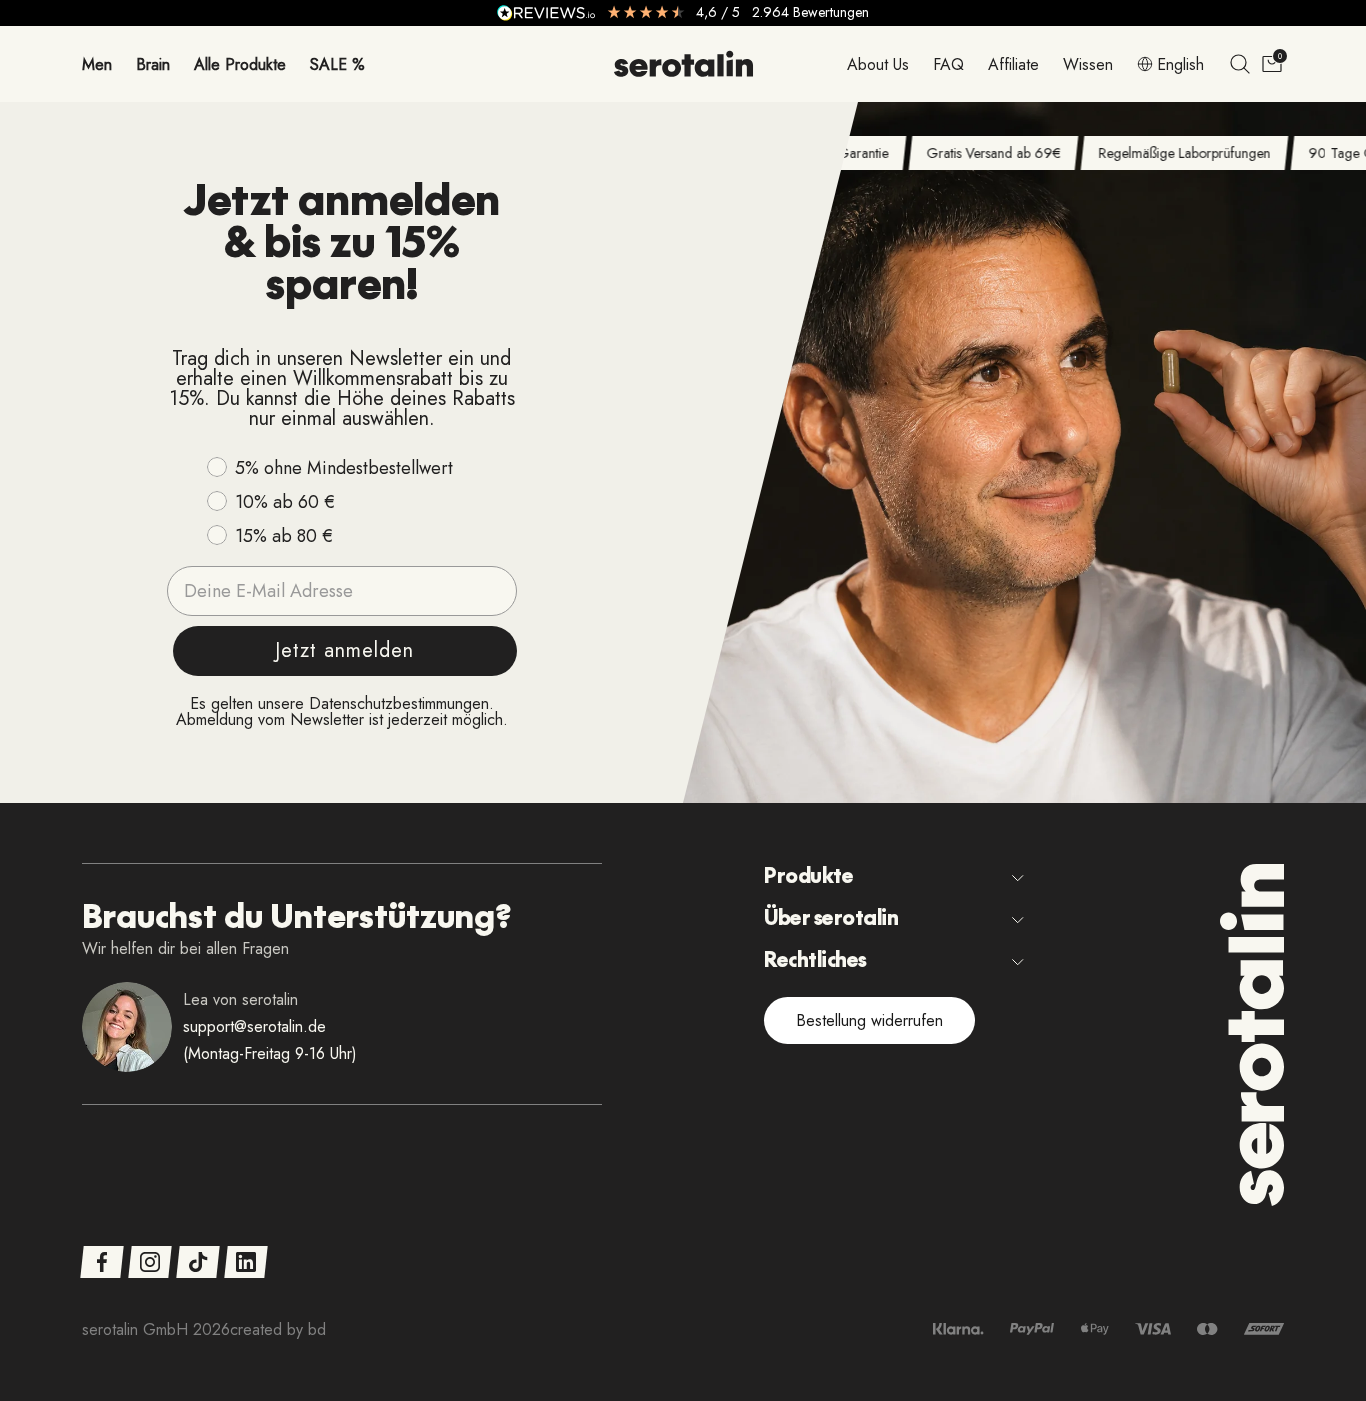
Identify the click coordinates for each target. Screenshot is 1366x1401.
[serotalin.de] (683, 64)
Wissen (1088, 63)
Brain (153, 63)
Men (97, 63)
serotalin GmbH (135, 1329)
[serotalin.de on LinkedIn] (245, 1262)
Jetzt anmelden (344, 650)
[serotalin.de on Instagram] (149, 1262)
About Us (878, 63)
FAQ (948, 63)
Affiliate (1013, 63)
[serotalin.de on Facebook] (101, 1262)
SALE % (337, 63)
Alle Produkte (240, 63)
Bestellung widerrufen (869, 1020)
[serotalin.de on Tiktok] (197, 1262)
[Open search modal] (1240, 64)
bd (317, 1329)
